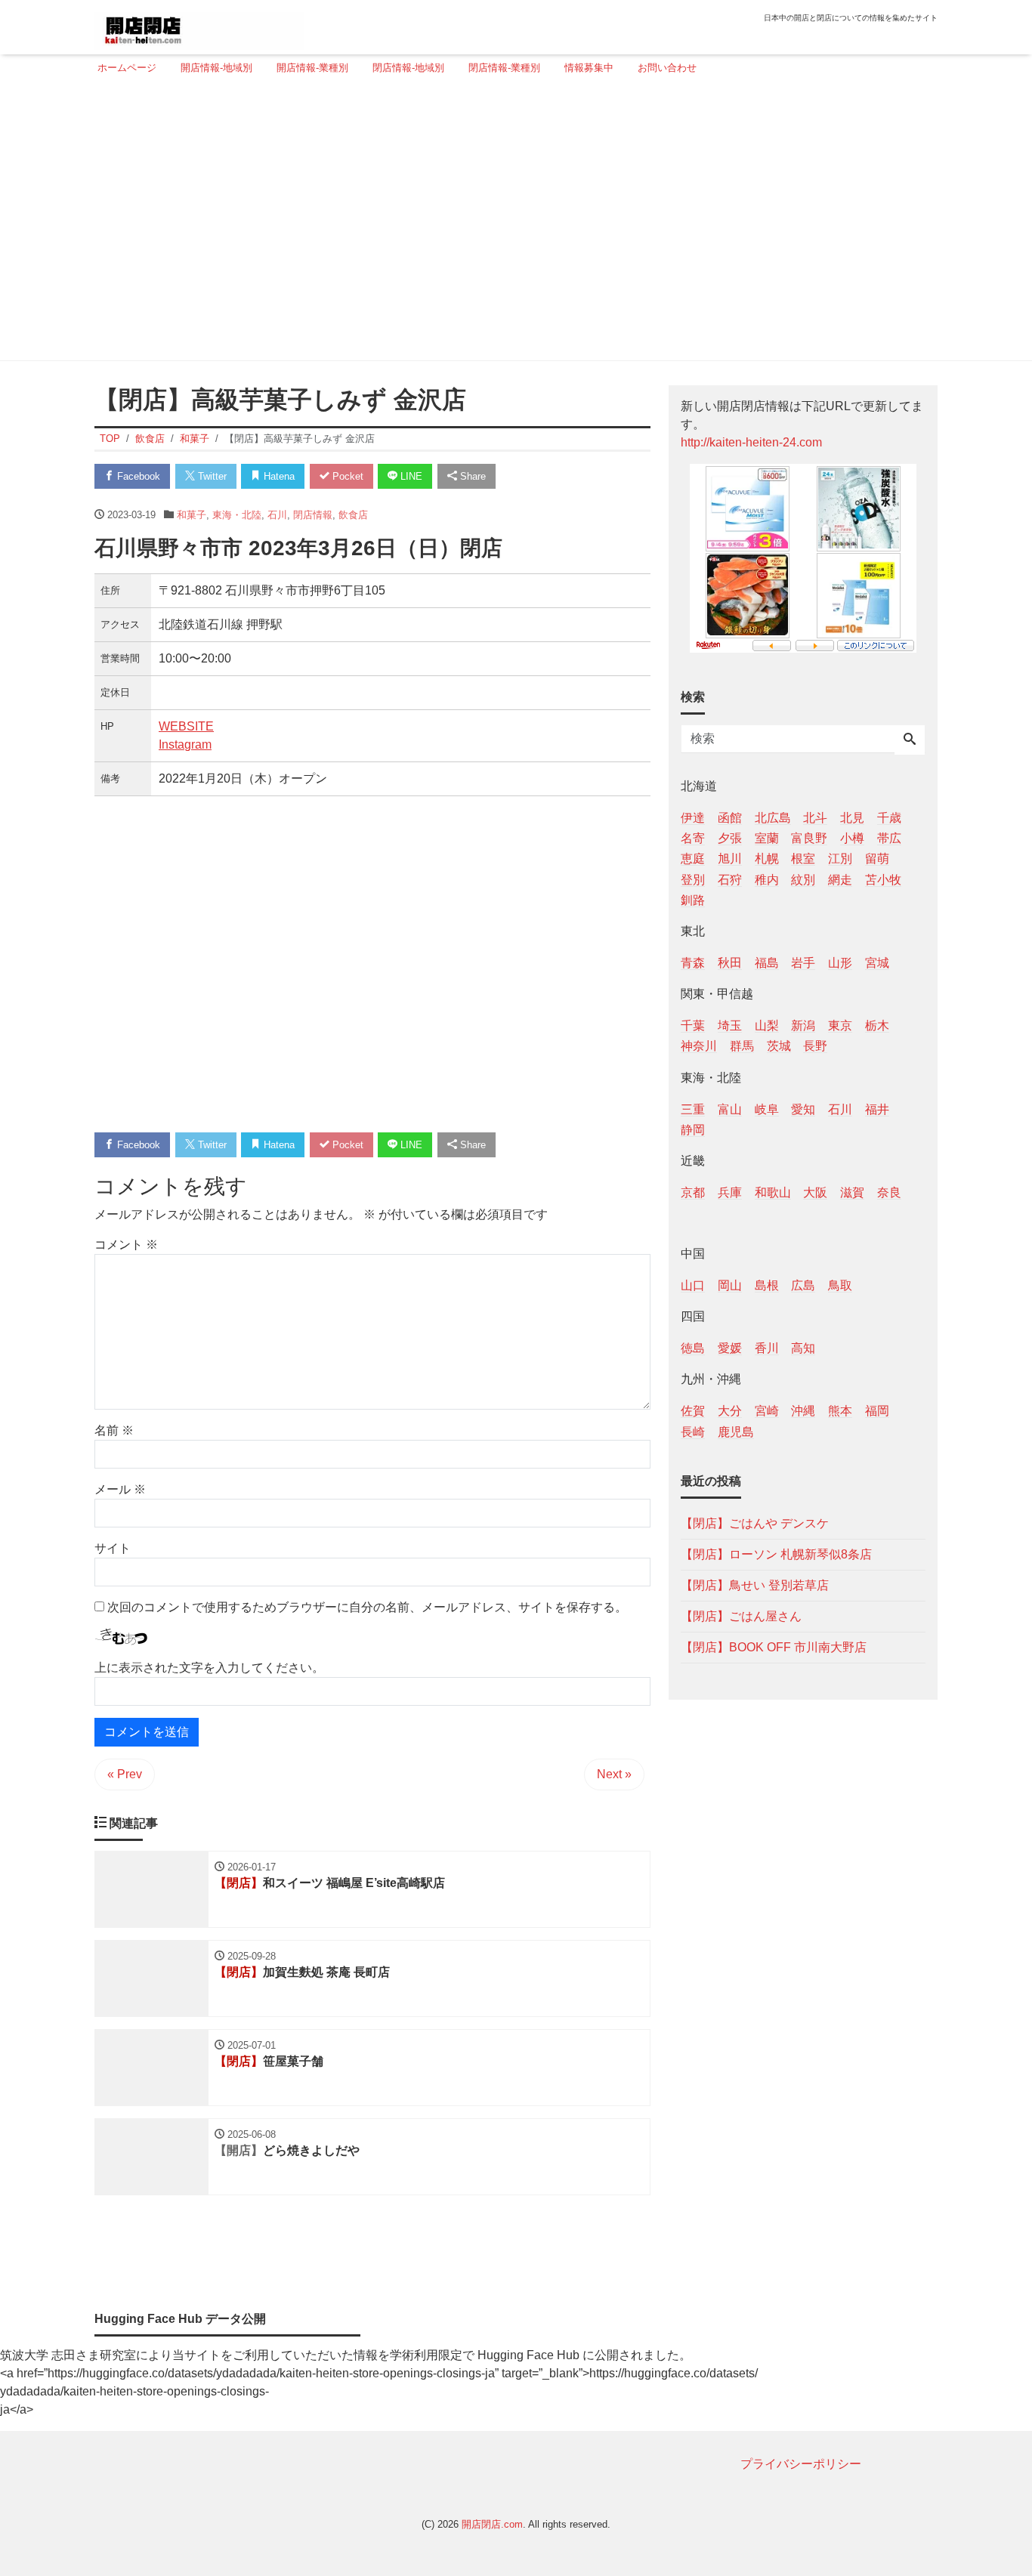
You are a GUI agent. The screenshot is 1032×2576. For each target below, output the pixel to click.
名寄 (693, 838)
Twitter (211, 476)
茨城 (779, 1046)
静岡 (693, 1129)
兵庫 (730, 1192)
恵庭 (693, 859)
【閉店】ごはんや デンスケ (755, 1523)
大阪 (815, 1192)
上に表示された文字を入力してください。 (209, 1668)
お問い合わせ (667, 68)
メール (120, 1489)
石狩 (730, 879)
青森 (693, 962)
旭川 (730, 859)
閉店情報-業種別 (504, 68)
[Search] (910, 740)
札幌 (767, 859)
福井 (877, 1109)
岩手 (803, 962)
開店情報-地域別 (216, 68)
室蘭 (767, 838)
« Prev (125, 1774)
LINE (410, 476)
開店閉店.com (492, 2524)
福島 (767, 962)
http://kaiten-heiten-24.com (751, 442)
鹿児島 (736, 1431)
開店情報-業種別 (312, 68)
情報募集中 (589, 68)
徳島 (693, 1348)
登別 (693, 879)
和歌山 (773, 1192)
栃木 (877, 1025)
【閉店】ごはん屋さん (741, 1615)
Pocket (346, 476)
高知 (803, 1348)
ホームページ (127, 68)
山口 (693, 1285)
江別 (840, 859)
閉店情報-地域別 (408, 68)
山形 (840, 962)
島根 (767, 1285)
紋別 (803, 879)
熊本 (840, 1411)
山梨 (767, 1025)
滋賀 (852, 1192)
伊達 (693, 818)
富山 (730, 1109)
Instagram (185, 744)
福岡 (877, 1411)
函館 (730, 818)
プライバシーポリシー (801, 2464)
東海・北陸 (237, 515)
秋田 (730, 962)
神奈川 (699, 1046)
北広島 (773, 818)
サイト (113, 1548)
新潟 (803, 1025)
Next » (614, 1774)
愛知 (803, 1109)
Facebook (137, 476)
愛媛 (730, 1348)
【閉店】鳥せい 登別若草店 (755, 1585)
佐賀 (693, 1411)
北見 (852, 818)
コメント (126, 1245)
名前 (114, 1430)
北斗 (815, 818)
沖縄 (803, 1411)
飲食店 (353, 515)
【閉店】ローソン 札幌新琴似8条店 (776, 1554)
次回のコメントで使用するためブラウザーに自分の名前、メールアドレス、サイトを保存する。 (367, 1607)
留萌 (877, 859)
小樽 (852, 838)
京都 (693, 1192)
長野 (815, 1046)
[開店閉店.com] (199, 25)
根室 (803, 859)
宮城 (877, 962)
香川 (767, 1348)
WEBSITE (186, 726)
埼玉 (730, 1025)
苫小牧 (883, 879)
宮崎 (767, 1411)
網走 (840, 879)
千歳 (889, 818)
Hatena (278, 476)
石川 (277, 515)
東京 (840, 1025)
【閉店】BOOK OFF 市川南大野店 (774, 1646)
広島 (803, 1285)
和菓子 (192, 515)
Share (471, 476)
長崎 (693, 1431)
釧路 (693, 899)
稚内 (767, 879)
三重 (693, 1109)
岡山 (730, 1285)
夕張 (730, 838)
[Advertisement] (511, 224)
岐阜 (767, 1109)
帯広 (889, 838)
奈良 (889, 1192)
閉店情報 (313, 515)
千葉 (693, 1025)
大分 (730, 1411)
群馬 (742, 1046)
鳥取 (840, 1285)
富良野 (809, 838)
